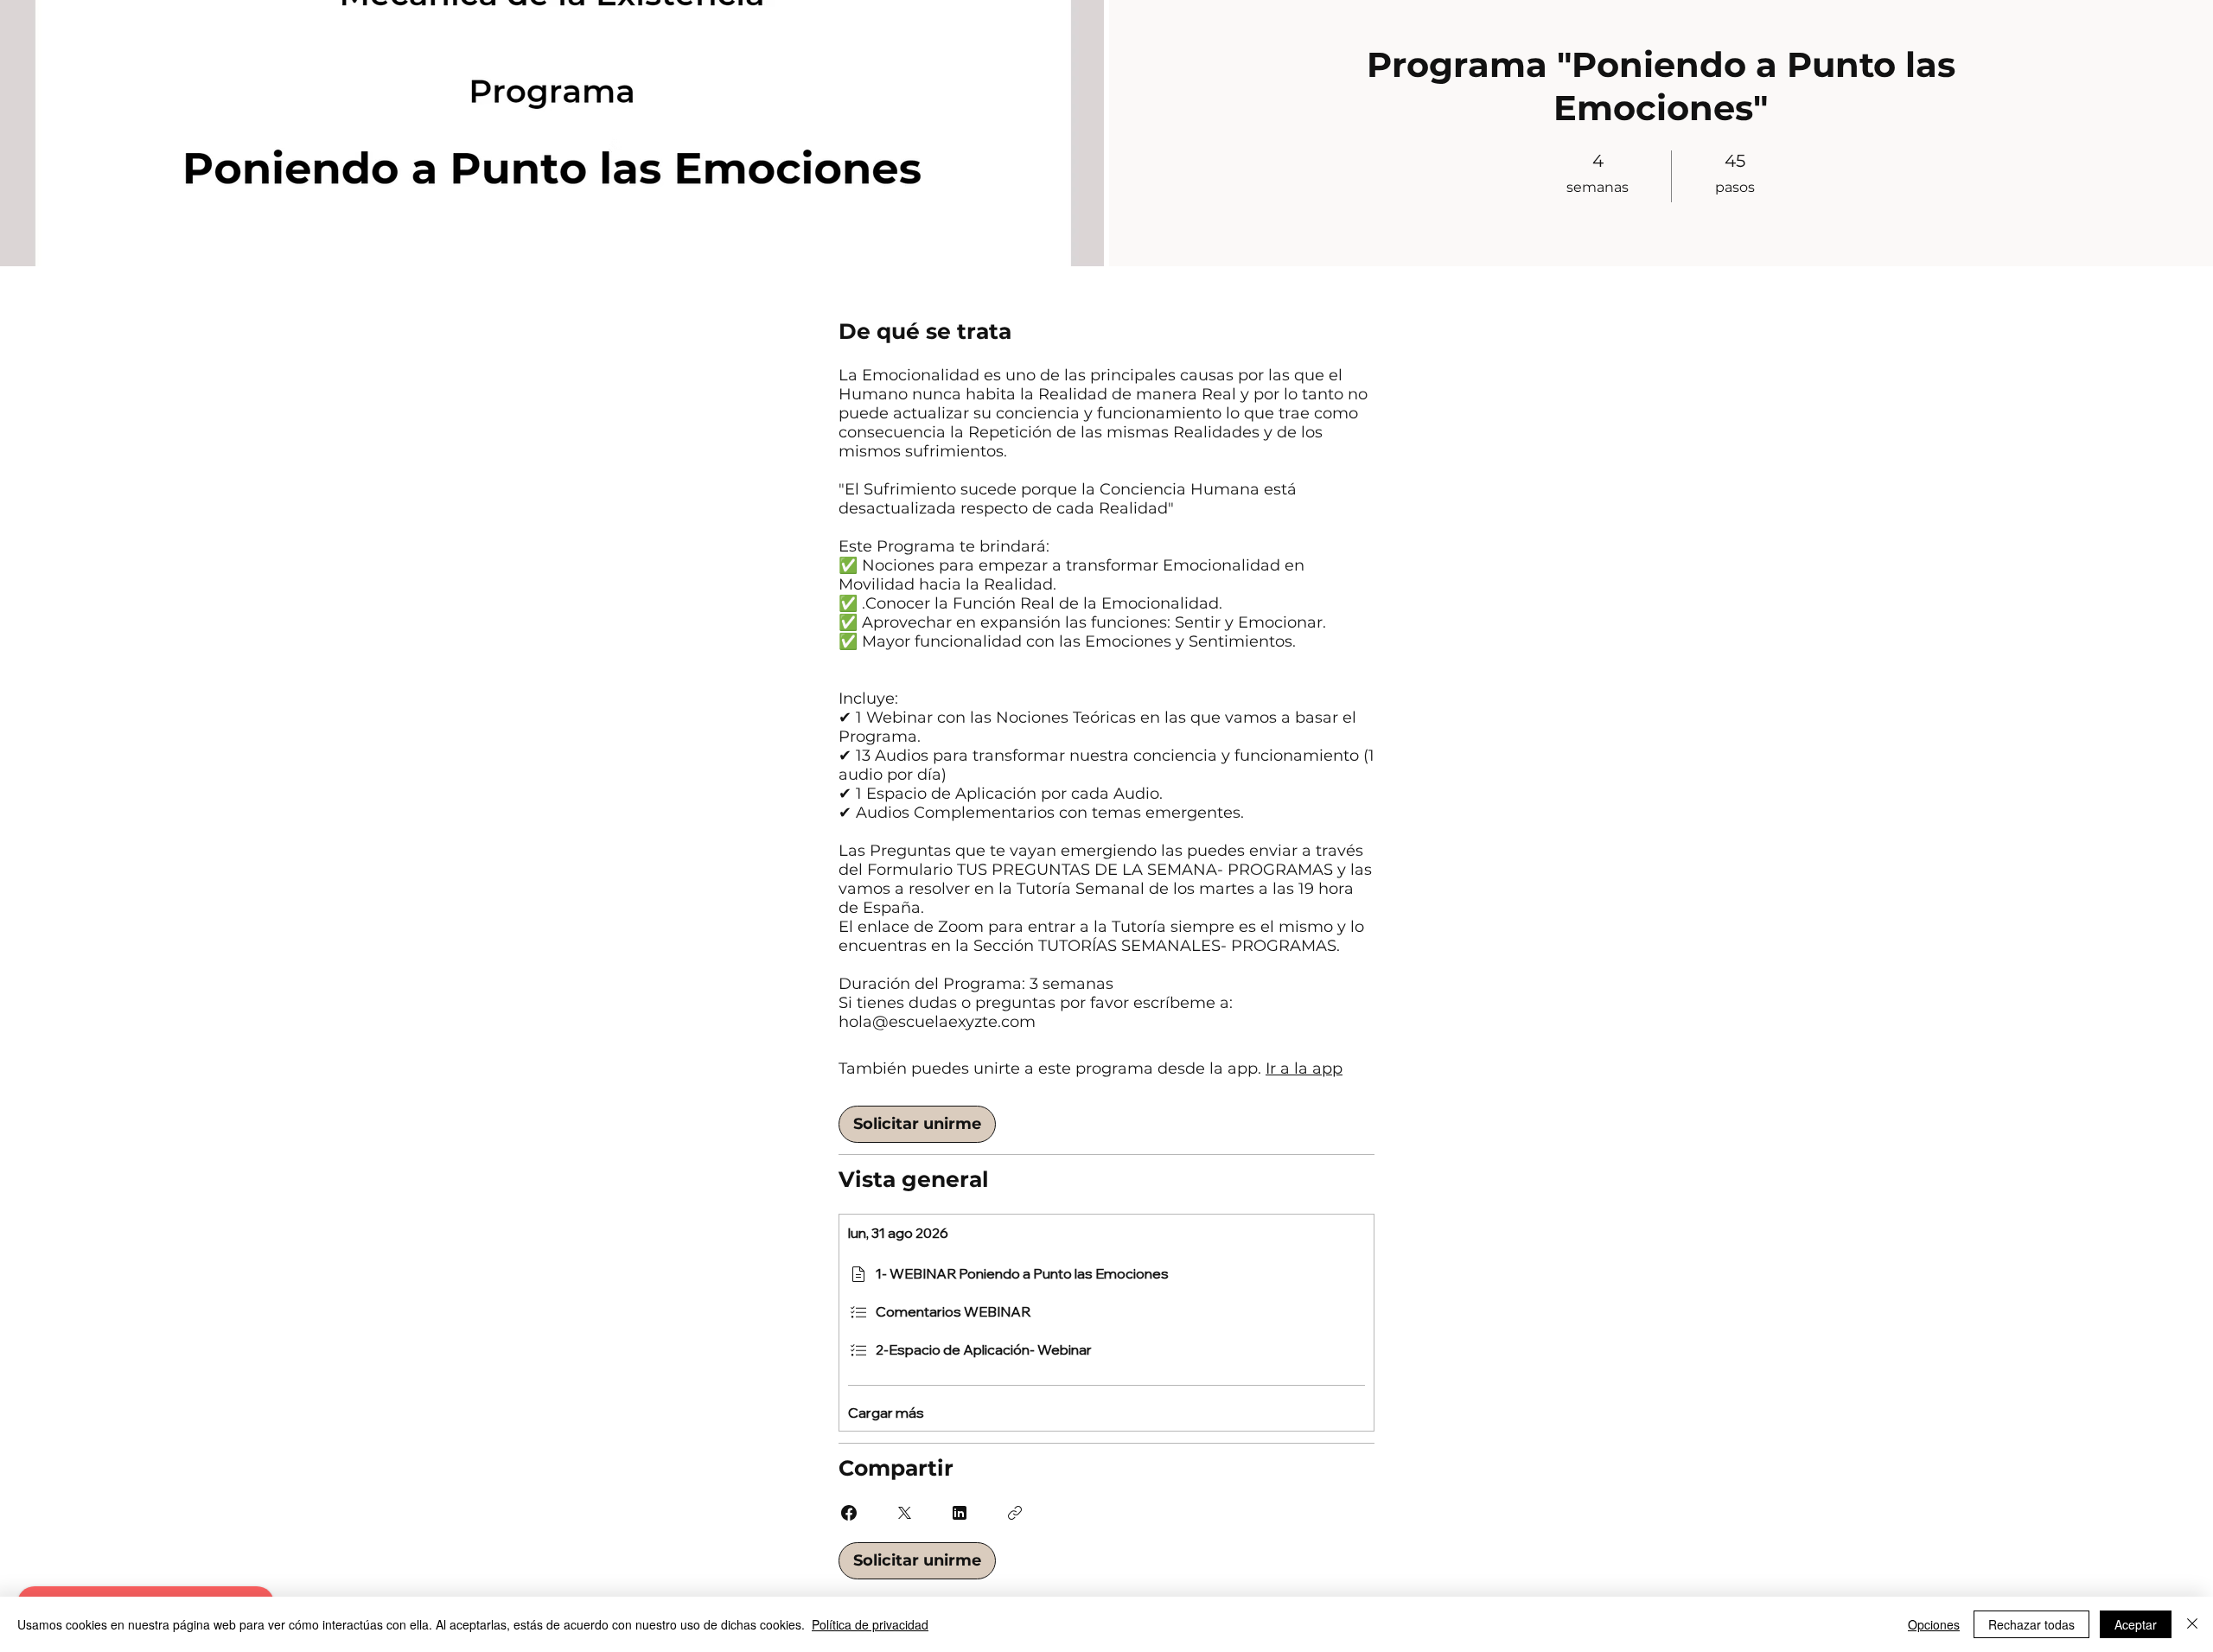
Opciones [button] (1934, 1624)
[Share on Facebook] (849, 1513)
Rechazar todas (2031, 1624)
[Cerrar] (2192, 1624)
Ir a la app (1304, 1068)
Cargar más (886, 1413)
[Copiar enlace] (1015, 1513)
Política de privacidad (870, 1624)
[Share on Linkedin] (960, 1513)
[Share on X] (904, 1513)
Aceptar (2136, 1624)
